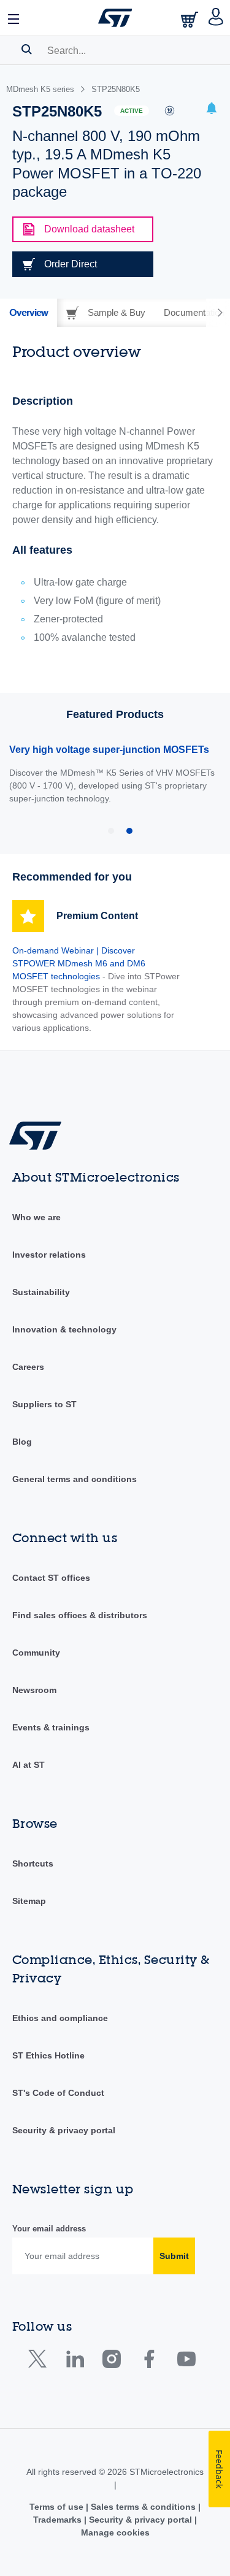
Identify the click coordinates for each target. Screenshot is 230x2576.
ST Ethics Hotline (48, 2055)
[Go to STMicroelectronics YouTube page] (186, 2362)
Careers (28, 1367)
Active (132, 111)
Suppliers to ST (44, 1404)
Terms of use (58, 2507)
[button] (14, 18)
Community (36, 1653)
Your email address (49, 2229)
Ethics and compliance (60, 2018)
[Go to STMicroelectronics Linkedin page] (75, 2362)
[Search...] (27, 49)
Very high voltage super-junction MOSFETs (109, 750)
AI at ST (29, 1765)
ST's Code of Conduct (58, 2093)
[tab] (29, 313)
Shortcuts (33, 1863)
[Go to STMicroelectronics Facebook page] (149, 2362)
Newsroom (34, 1690)
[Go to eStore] (191, 19)
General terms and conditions (75, 1479)
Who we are (36, 1217)
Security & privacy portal (64, 2130)
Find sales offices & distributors (80, 1615)
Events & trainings (51, 1727)
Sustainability (41, 1292)
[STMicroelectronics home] (115, 18)
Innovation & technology (64, 1329)
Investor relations (49, 1255)
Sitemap (29, 1901)
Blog (22, 1442)
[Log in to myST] (216, 18)
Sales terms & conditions (143, 2507)
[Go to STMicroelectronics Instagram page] (111, 2362)
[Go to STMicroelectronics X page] (40, 2362)
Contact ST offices (51, 1578)
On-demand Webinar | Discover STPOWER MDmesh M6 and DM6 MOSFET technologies (79, 963)
